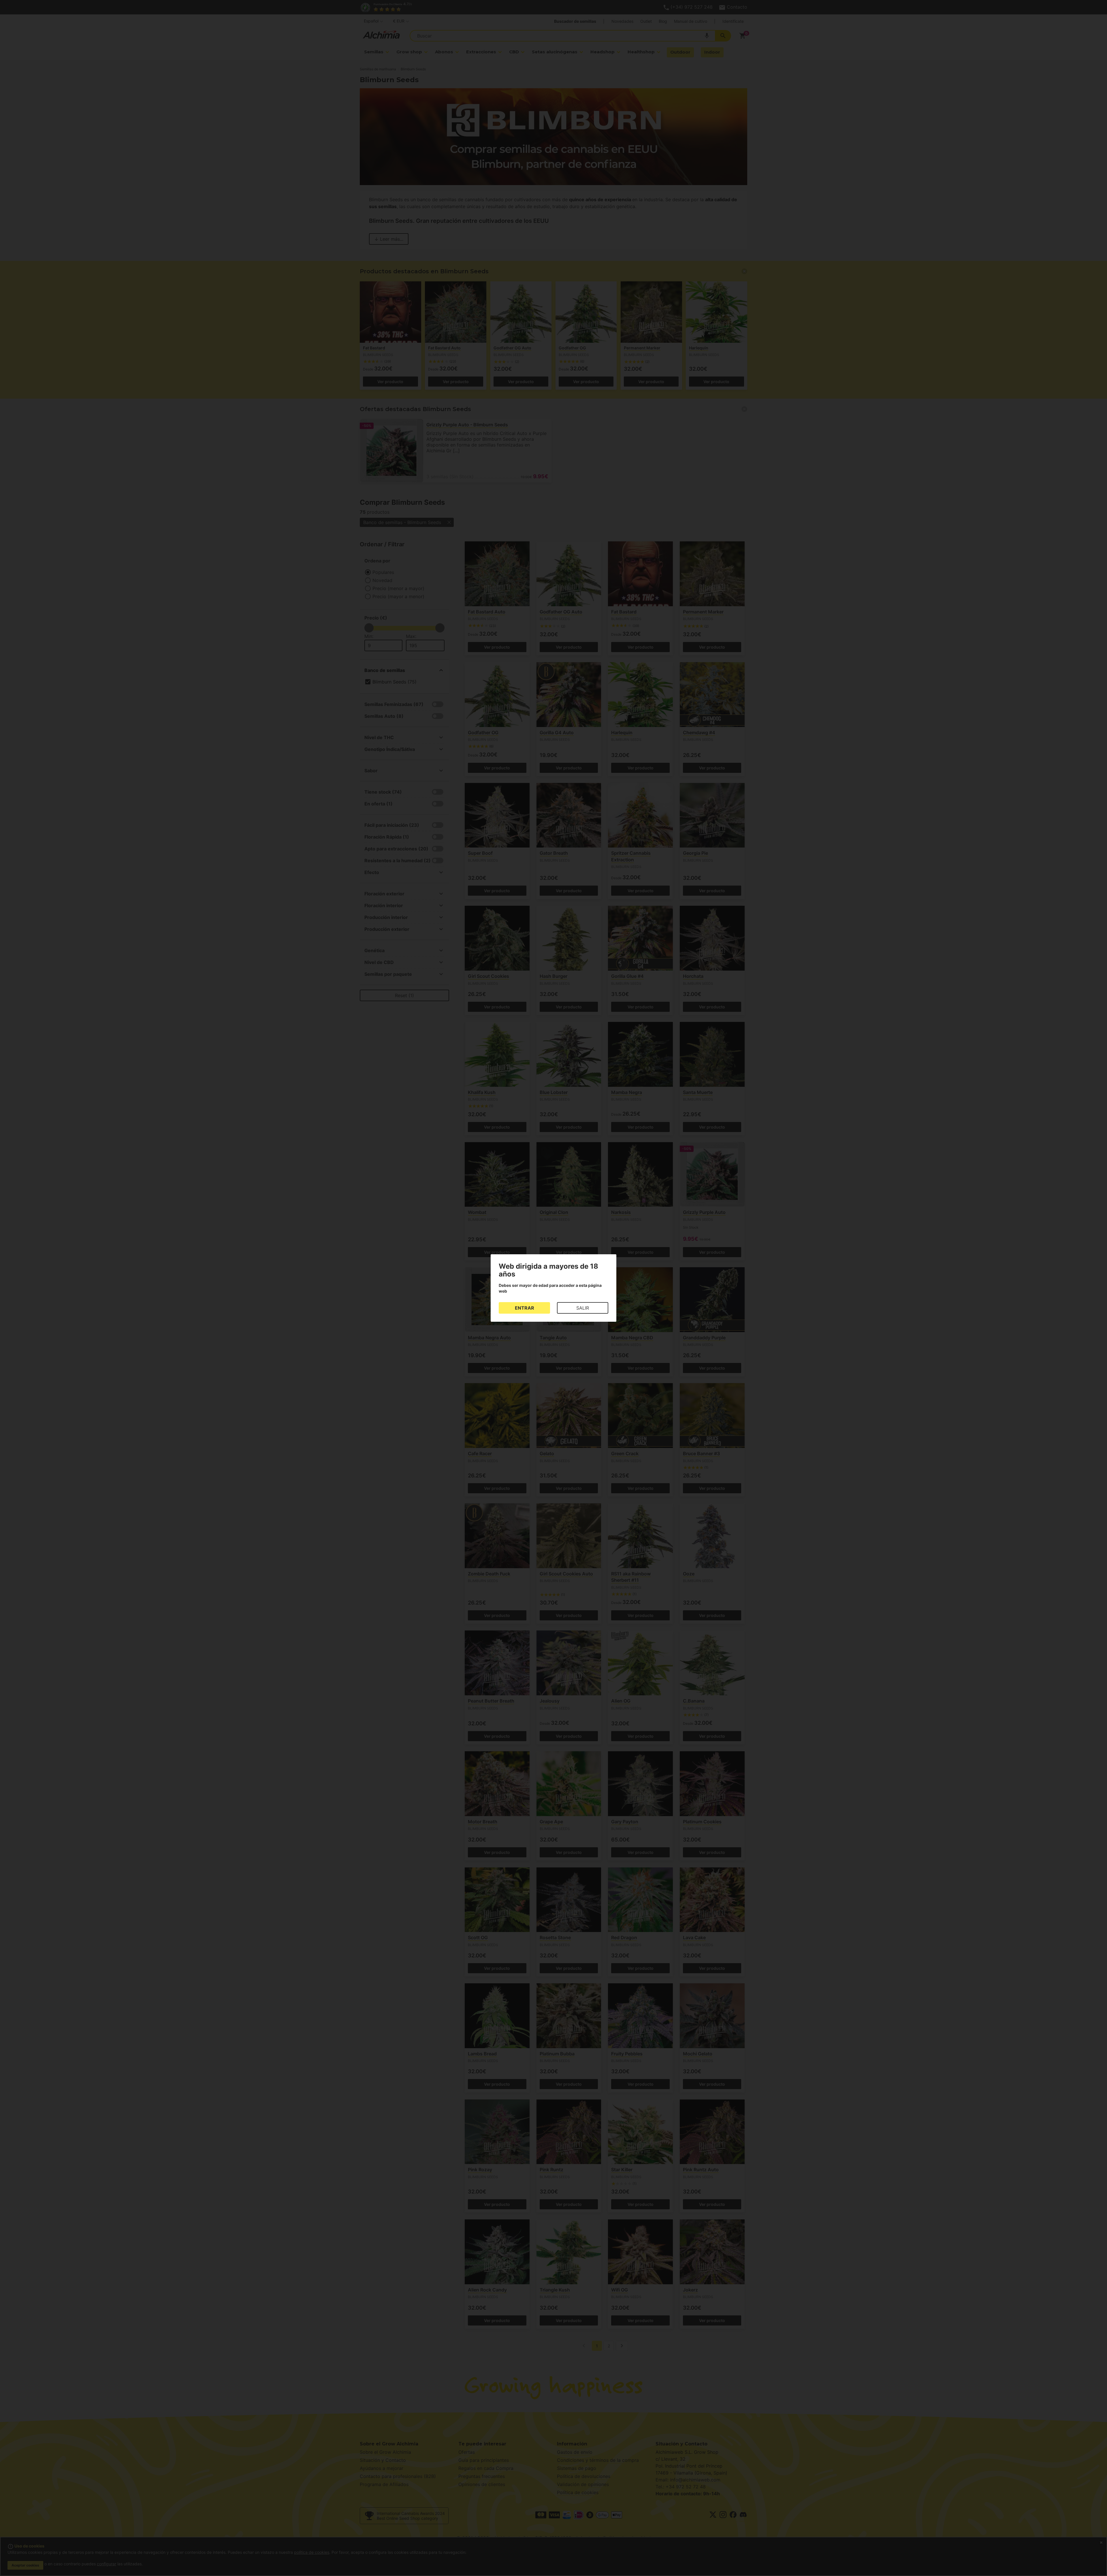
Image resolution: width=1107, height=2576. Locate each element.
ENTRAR (525, 1308)
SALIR (583, 1308)
